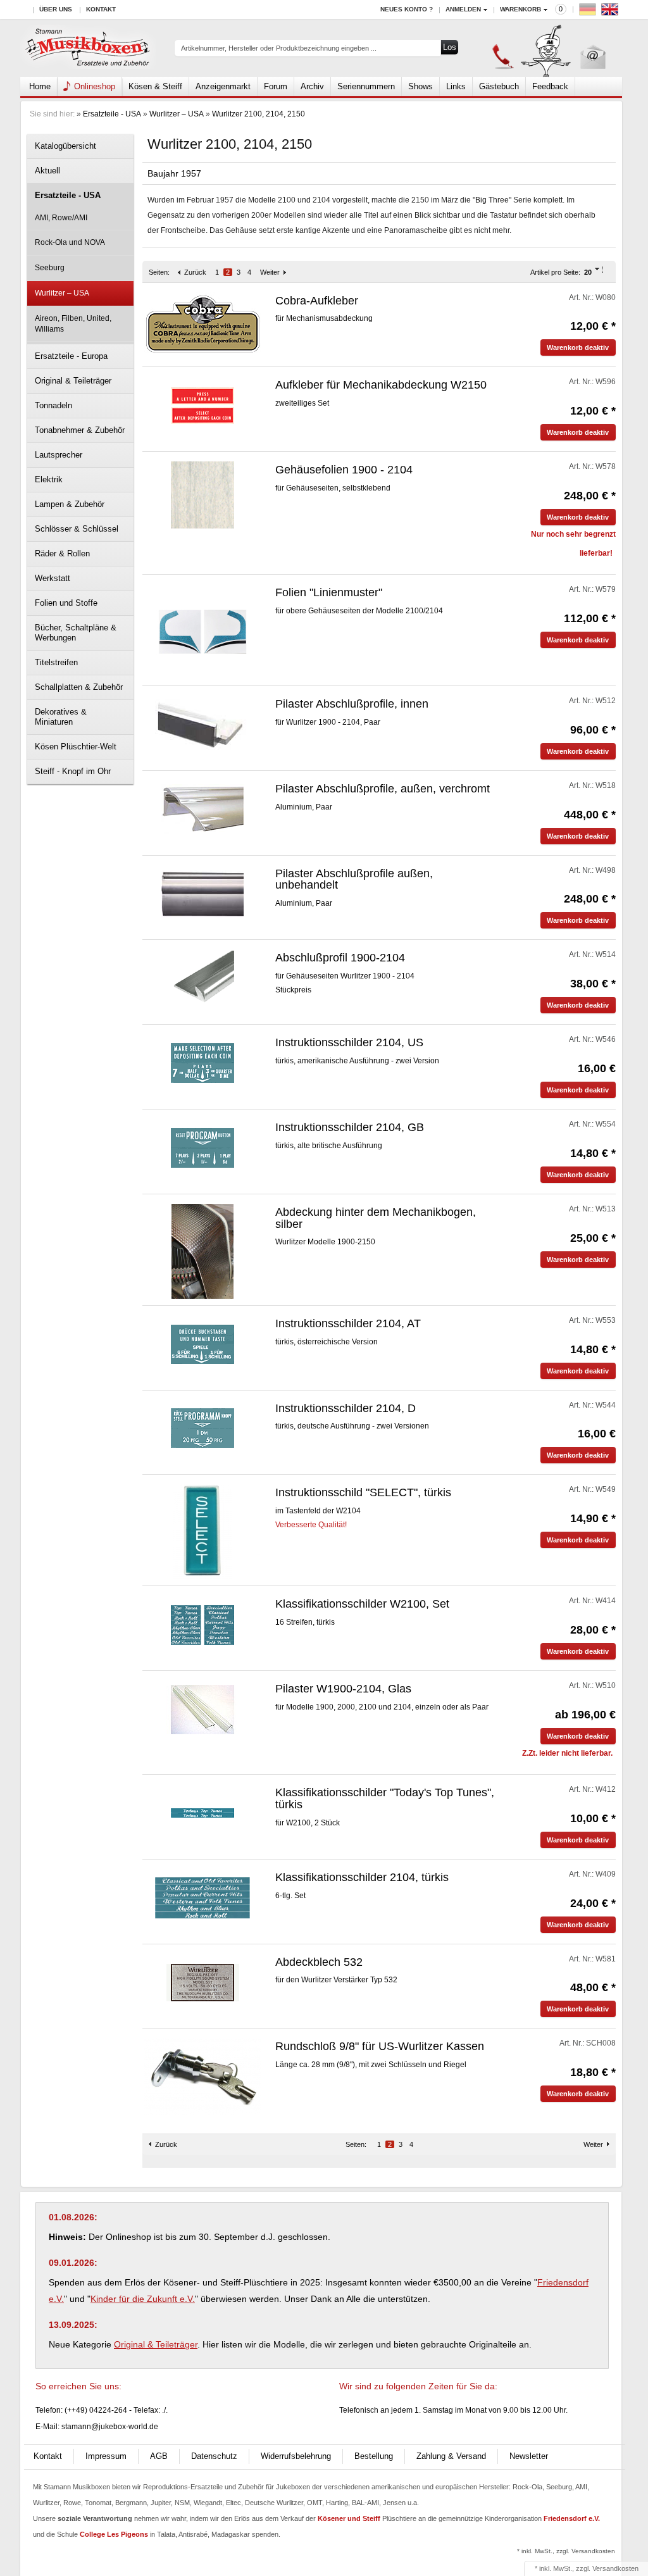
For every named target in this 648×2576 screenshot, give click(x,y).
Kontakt (101, 9)
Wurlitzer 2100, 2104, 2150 (259, 114)
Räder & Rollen (62, 553)
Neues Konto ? (407, 9)
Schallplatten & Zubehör (79, 687)
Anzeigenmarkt (223, 86)
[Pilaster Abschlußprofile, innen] (202, 724)
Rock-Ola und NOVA (70, 242)
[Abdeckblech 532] (203, 1982)
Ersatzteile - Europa (71, 356)
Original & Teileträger (73, 381)
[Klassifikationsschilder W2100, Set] (203, 1624)
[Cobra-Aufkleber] (203, 323)
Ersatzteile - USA (112, 114)
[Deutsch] (589, 12)
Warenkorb (520, 9)
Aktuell (47, 171)
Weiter (270, 272)
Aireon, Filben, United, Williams (73, 324)
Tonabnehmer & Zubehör (80, 430)
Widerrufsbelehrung (296, 2456)
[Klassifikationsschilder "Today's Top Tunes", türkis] (203, 1813)
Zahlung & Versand (451, 2456)
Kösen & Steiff (155, 86)
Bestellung (374, 2456)
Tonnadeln (53, 405)
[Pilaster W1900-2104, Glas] (203, 1709)
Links (456, 86)
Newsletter (529, 2456)
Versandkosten (615, 2568)
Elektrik (49, 479)
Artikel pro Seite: (555, 272)
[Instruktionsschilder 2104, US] (203, 1063)
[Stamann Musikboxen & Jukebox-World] (88, 48)
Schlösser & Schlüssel (77, 529)
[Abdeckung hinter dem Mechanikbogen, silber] (202, 1251)
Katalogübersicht (65, 146)
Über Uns (56, 9)
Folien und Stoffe (66, 603)
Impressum (106, 2456)
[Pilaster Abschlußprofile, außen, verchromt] (202, 809)
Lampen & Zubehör (70, 504)
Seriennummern (366, 86)
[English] (611, 12)
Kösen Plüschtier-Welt (76, 747)
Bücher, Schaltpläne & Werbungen (76, 633)
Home (40, 86)
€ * (593, 326)
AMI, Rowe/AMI (61, 218)
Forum (276, 86)
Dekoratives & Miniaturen (61, 717)
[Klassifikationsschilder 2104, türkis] (202, 1898)
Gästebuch (499, 86)
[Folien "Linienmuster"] (202, 631)
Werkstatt (53, 578)
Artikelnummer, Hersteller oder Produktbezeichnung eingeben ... (279, 48)
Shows (421, 86)
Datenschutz (214, 2456)
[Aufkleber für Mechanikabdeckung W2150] (203, 405)
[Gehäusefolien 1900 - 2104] (203, 494)
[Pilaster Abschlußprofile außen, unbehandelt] (202, 894)
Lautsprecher (59, 455)
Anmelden (463, 9)
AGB (159, 2456)
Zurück (195, 272)
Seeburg (50, 268)
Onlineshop (95, 86)
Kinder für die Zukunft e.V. (143, 2299)
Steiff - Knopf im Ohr (73, 771)
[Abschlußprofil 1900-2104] (203, 978)
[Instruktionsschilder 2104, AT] (203, 1344)
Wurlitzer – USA (177, 114)
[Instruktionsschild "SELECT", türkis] (202, 1532)
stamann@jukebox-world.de (110, 2427)
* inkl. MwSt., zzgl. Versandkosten (566, 2551)
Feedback (550, 86)
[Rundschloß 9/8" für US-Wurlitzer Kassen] (203, 2076)
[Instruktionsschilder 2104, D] (203, 1429)
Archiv (312, 86)
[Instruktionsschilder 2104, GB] (203, 1147)
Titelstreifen (56, 662)
